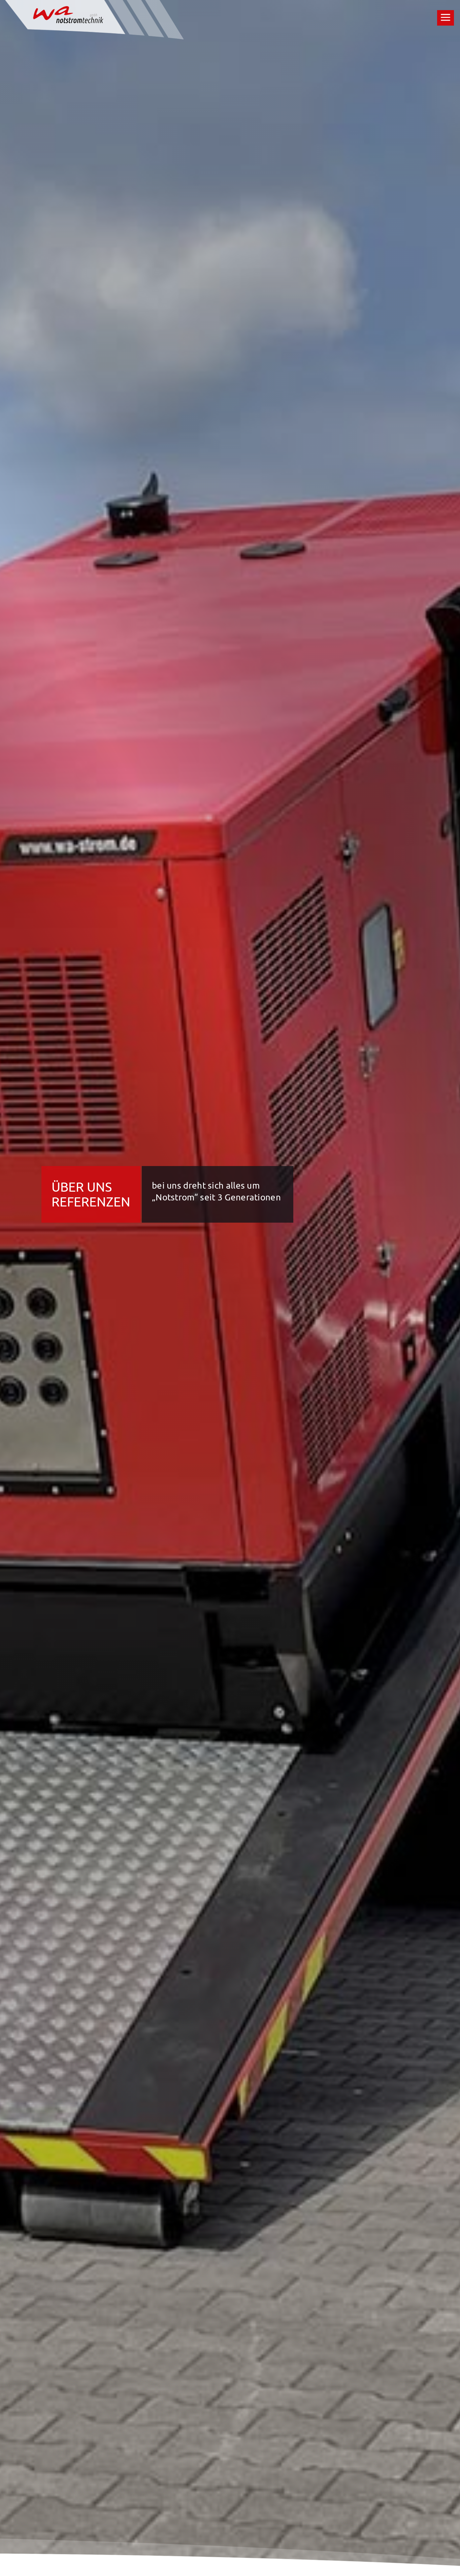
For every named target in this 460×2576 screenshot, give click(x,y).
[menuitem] (446, 18)
